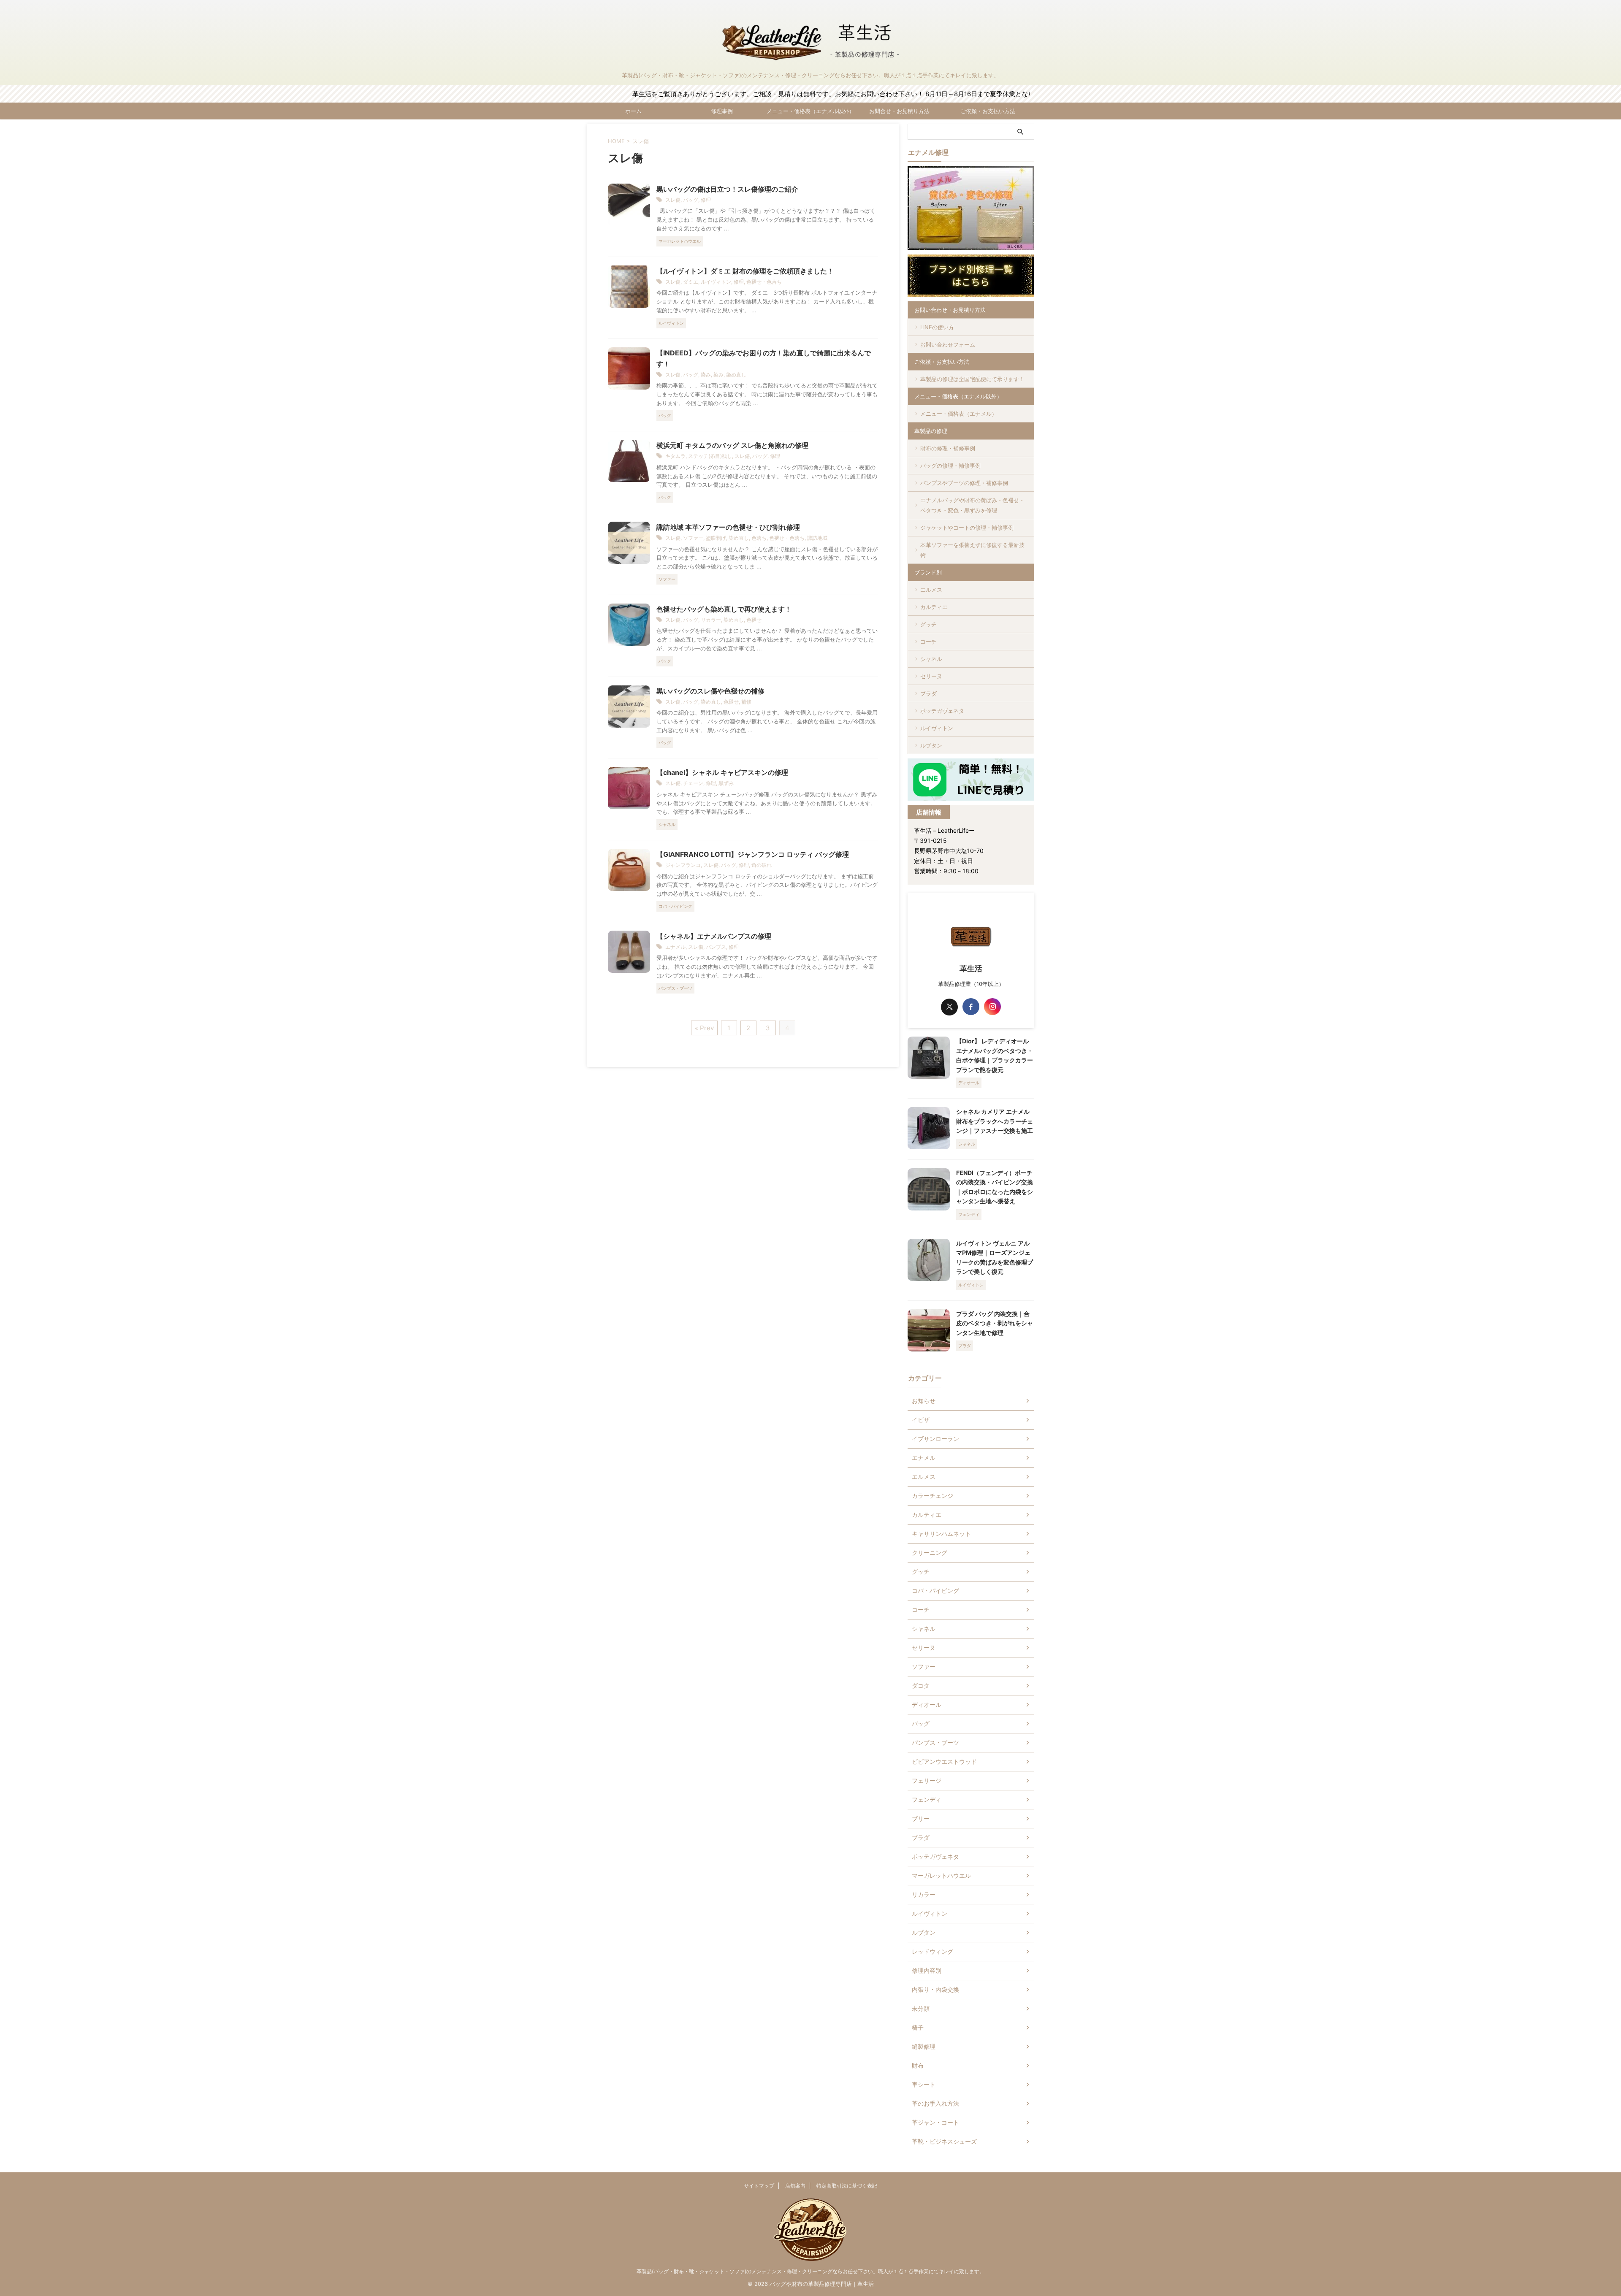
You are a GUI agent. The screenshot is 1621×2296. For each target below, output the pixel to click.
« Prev (704, 1028)
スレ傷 (673, 200)
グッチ (928, 624)
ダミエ (691, 282)
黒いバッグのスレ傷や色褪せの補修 (710, 691)
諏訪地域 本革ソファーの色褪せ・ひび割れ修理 (728, 527)
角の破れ (762, 865)
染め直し (736, 375)
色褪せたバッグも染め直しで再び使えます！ (724, 609)
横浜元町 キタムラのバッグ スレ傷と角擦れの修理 (732, 445)
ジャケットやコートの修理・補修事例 (967, 528)
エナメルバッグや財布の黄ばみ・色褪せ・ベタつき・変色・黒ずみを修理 (972, 505)
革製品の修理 (931, 431)
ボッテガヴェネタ (942, 711)
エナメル (675, 947)
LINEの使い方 (937, 327)
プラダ (928, 693)
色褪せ (754, 620)
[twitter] (949, 1007)
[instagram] (992, 1007)
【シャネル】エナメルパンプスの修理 (714, 936)
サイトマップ (759, 2186)
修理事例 (722, 111)
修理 (706, 200)
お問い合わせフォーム (948, 344)
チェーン (693, 783)
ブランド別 (928, 572)
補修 (746, 702)
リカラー (711, 620)
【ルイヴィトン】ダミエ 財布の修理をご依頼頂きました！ (745, 271)
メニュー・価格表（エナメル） (959, 414)
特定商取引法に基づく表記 (847, 2186)
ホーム (633, 111)
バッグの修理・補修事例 (950, 466)
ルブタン (931, 745)
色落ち (759, 538)
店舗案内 (795, 2186)
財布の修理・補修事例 (948, 448)
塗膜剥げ (716, 538)
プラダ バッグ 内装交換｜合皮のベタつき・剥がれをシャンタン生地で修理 (995, 1323)
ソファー (693, 538)
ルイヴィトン (716, 282)
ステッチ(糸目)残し (710, 456)
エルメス (931, 590)
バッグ (691, 200)
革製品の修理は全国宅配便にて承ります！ (972, 379)
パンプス (716, 947)
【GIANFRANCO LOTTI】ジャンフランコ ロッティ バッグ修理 (753, 854)
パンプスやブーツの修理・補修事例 (964, 483)
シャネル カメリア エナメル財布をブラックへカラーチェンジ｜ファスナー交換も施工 (995, 1121)
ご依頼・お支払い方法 (988, 111)
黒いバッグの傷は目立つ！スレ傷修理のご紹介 (727, 189)
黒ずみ (726, 783)
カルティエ (934, 607)
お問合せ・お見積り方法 (899, 111)
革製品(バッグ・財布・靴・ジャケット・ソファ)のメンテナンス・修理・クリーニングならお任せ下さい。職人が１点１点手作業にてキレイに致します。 (810, 2271)
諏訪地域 (817, 538)
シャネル (931, 659)
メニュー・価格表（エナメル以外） (810, 111)
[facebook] (971, 1007)
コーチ (928, 642)
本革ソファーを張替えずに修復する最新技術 (972, 550)
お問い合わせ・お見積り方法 (950, 310)
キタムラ (675, 456)
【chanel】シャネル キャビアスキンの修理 (722, 772)
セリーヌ (931, 676)
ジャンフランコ (683, 865)
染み (706, 375)
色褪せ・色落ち (764, 282)
